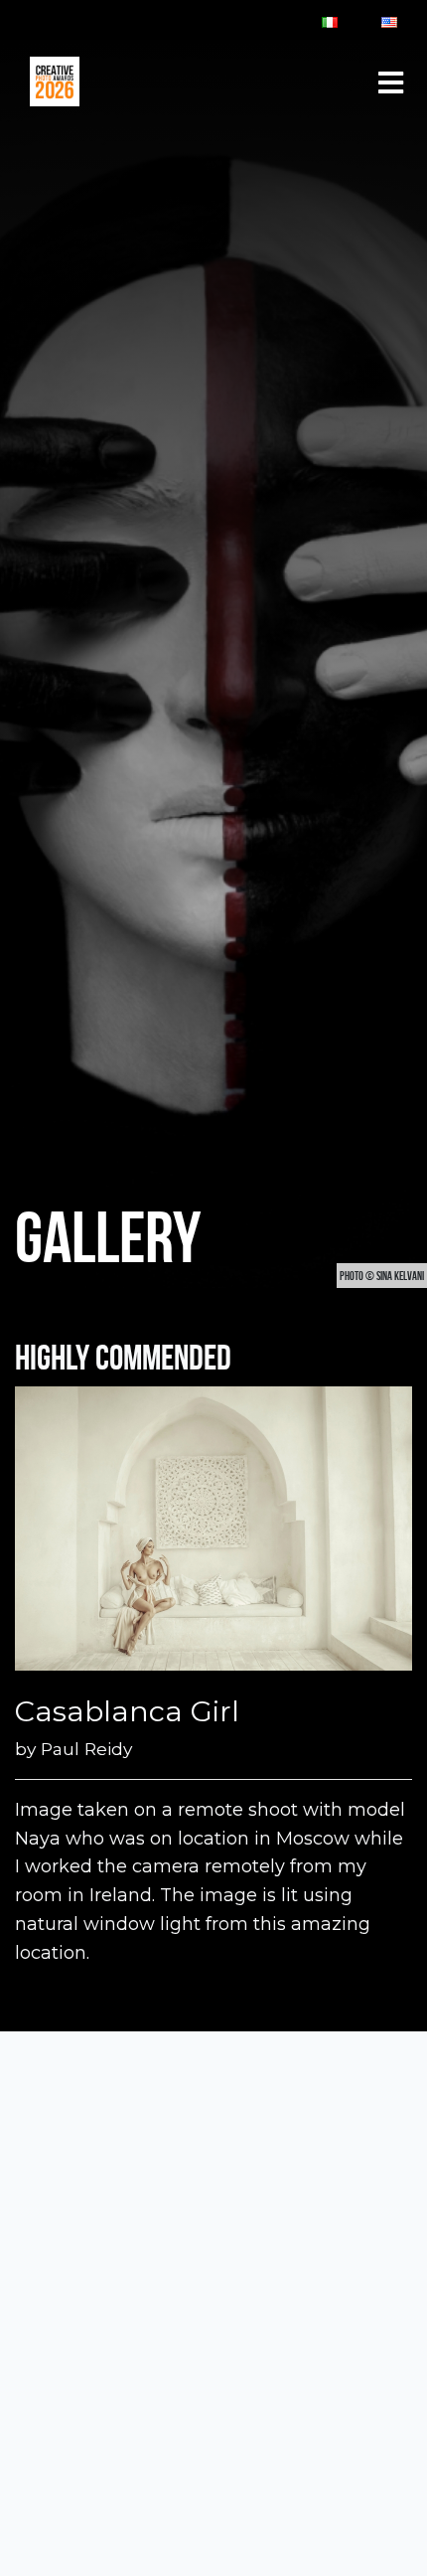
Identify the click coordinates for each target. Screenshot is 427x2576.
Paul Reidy (86, 1749)
